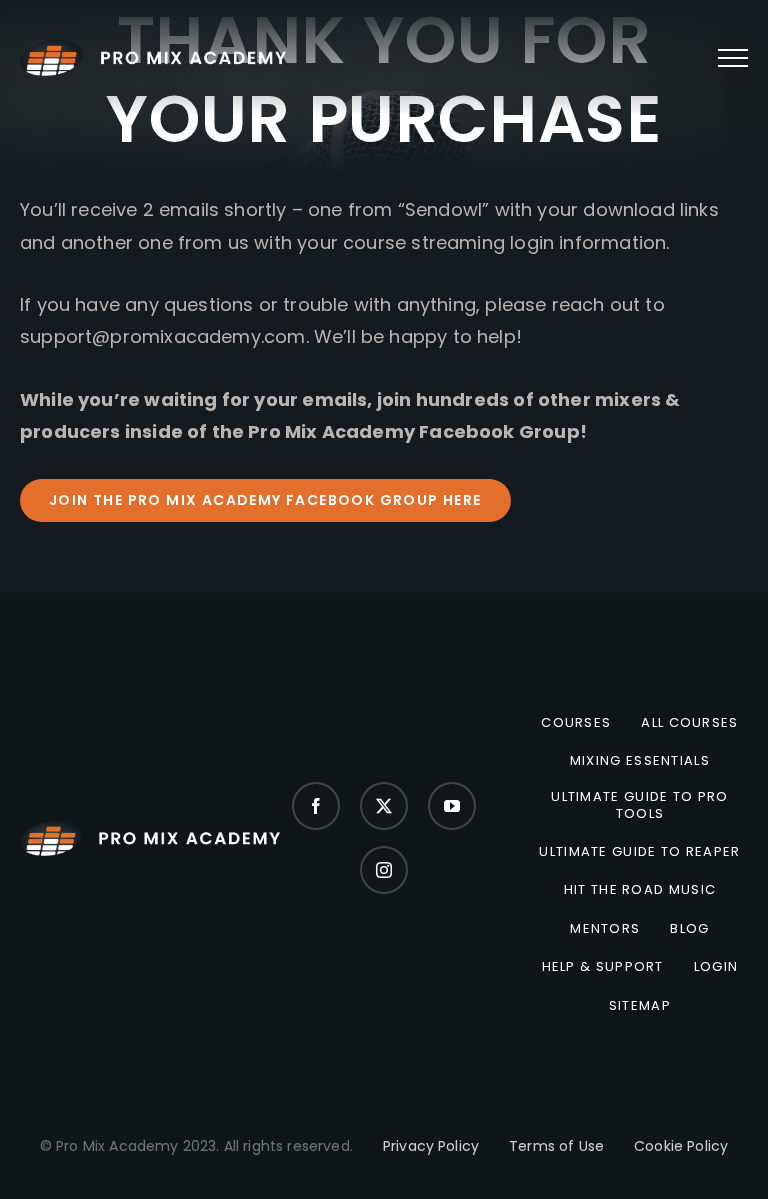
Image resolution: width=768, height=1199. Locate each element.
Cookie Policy (681, 1146)
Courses (576, 723)
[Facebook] (316, 806)
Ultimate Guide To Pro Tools (639, 805)
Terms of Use (556, 1146)
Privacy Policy (431, 1146)
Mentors (605, 929)
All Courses (689, 723)
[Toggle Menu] (733, 58)
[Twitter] (384, 806)
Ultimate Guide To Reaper (639, 852)
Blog (689, 929)
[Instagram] (384, 870)
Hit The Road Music (640, 890)
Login (716, 967)
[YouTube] (452, 806)
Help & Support (603, 967)
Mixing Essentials (640, 761)
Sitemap (640, 1006)
